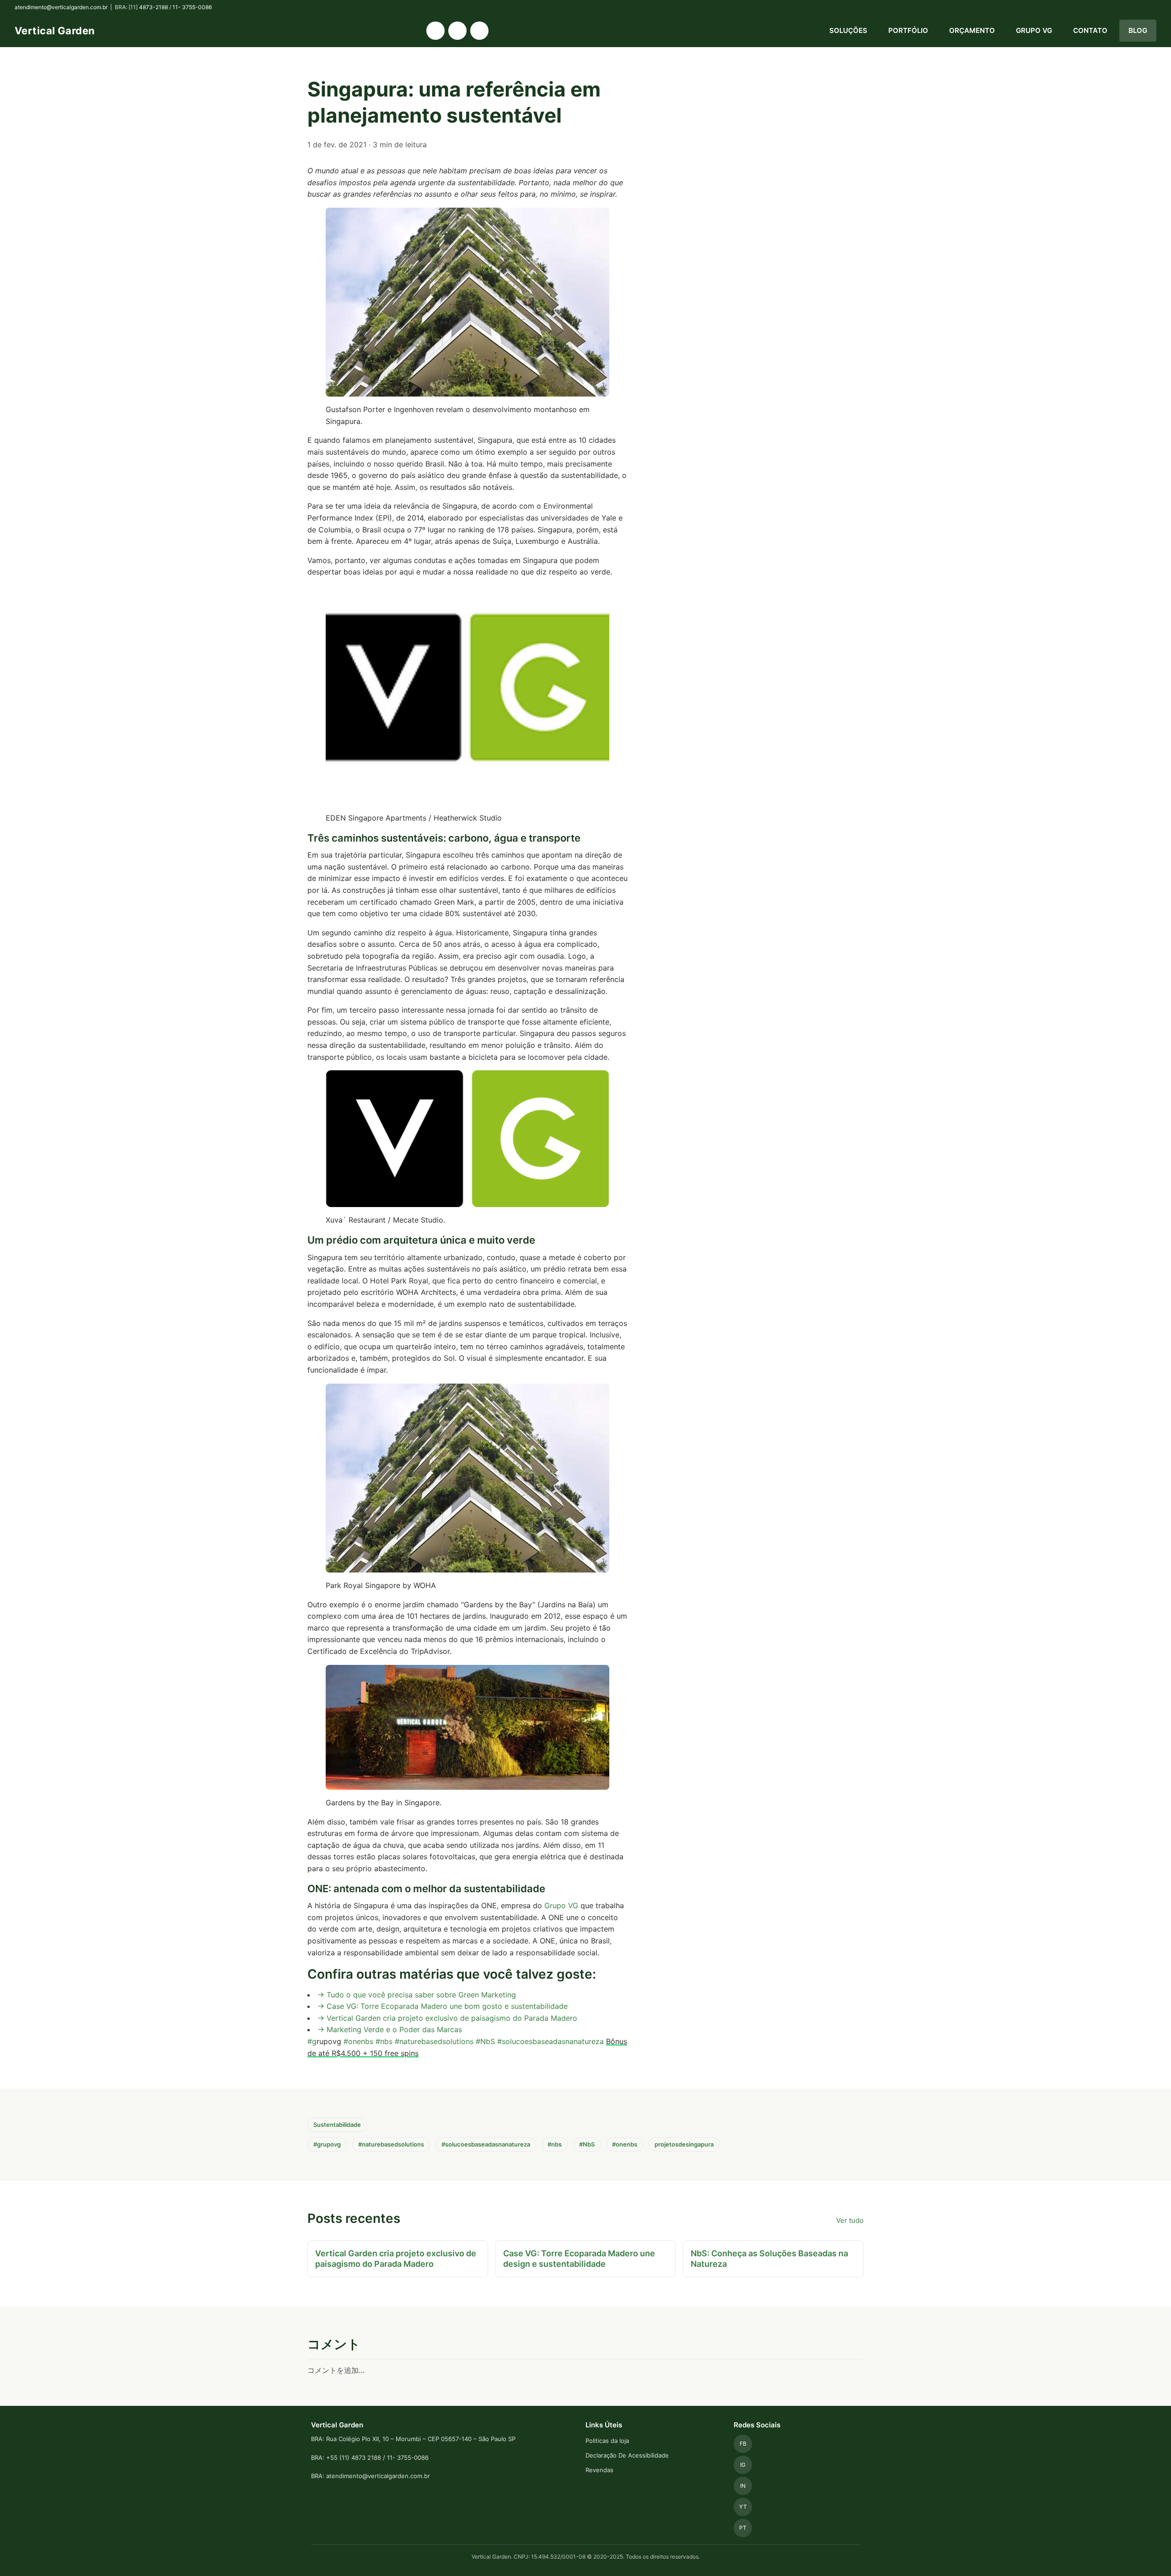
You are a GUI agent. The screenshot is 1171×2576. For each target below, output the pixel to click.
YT (743, 2507)
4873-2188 (153, 7)
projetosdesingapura (684, 2144)
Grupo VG (561, 1905)
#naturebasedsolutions (391, 2144)
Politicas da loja (607, 2441)
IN (743, 2486)
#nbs (384, 2041)
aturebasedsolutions (438, 2041)
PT (743, 2528)
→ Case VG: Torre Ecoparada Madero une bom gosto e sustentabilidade (443, 2006)
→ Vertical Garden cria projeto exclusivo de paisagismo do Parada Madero (447, 2018)
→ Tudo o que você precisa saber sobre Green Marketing (417, 1995)
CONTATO (1090, 30)
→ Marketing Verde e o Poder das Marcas (390, 2029)
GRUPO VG (1034, 30)
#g (312, 2041)
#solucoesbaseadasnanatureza (551, 2041)
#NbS (485, 2041)
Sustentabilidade (337, 2125)
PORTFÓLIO (908, 30)
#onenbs (625, 2144)
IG (743, 2465)
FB (743, 2444)
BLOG (1138, 30)
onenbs (361, 2041)
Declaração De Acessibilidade (627, 2455)
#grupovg (327, 2144)
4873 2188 (366, 2458)
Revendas (599, 2470)
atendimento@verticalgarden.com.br (61, 7)
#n (399, 2041)
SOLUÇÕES (848, 30)
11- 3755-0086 (192, 7)
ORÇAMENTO (972, 30)
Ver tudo (850, 2220)
